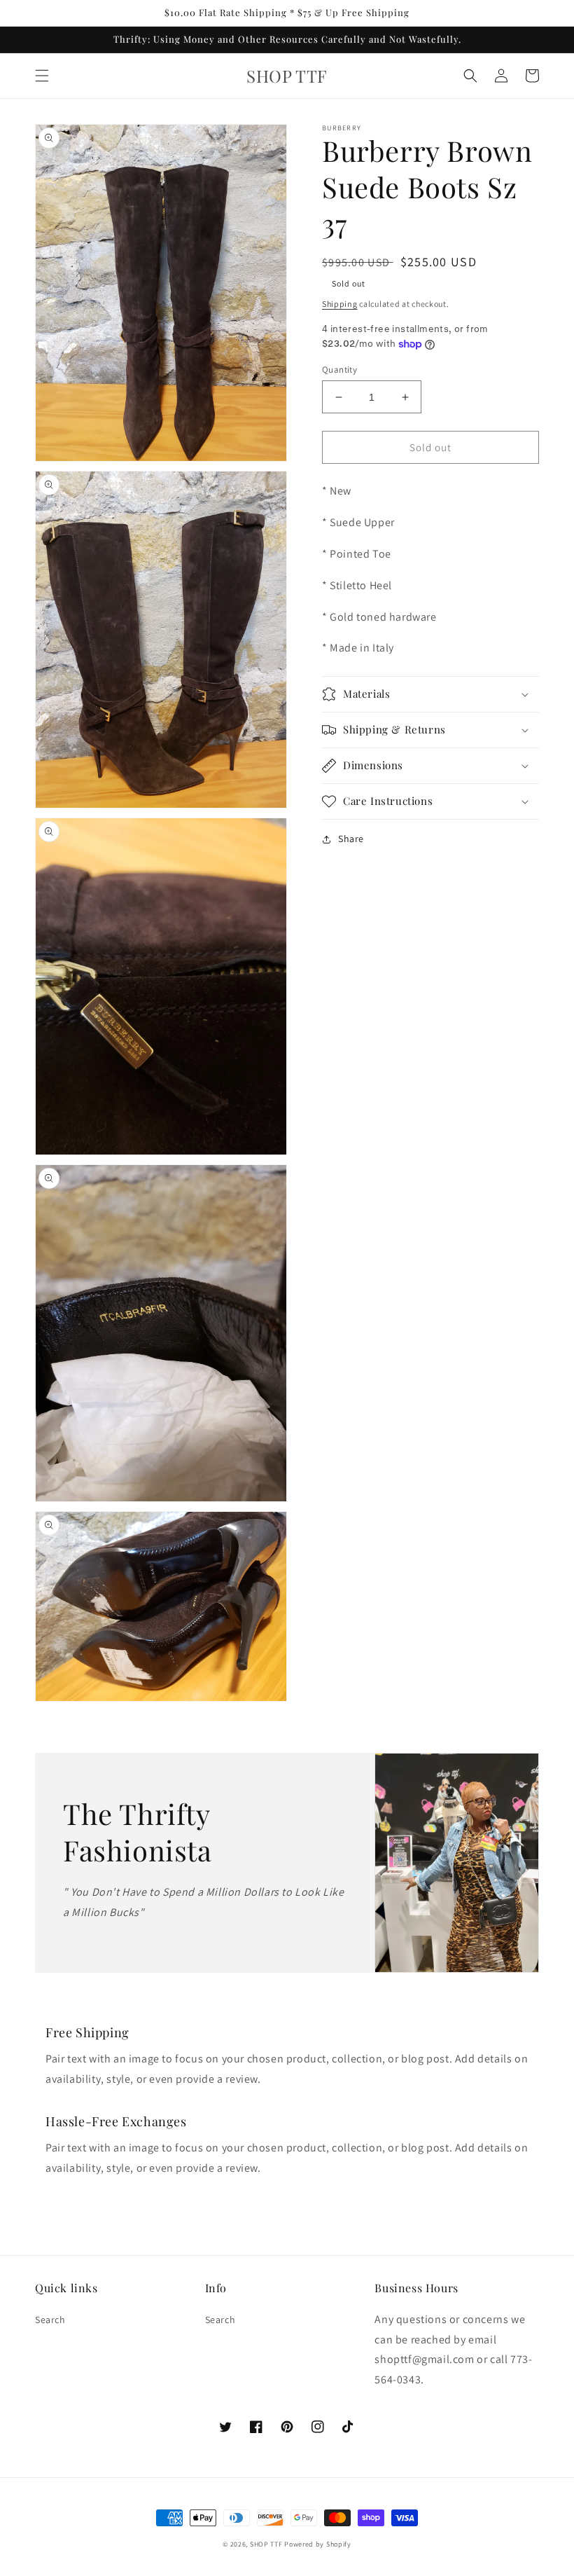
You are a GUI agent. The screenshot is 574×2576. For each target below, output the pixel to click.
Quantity (339, 370)
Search (50, 2320)
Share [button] (351, 839)
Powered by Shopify (318, 2544)
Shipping (340, 304)
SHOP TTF (266, 2544)
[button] (42, 76)
